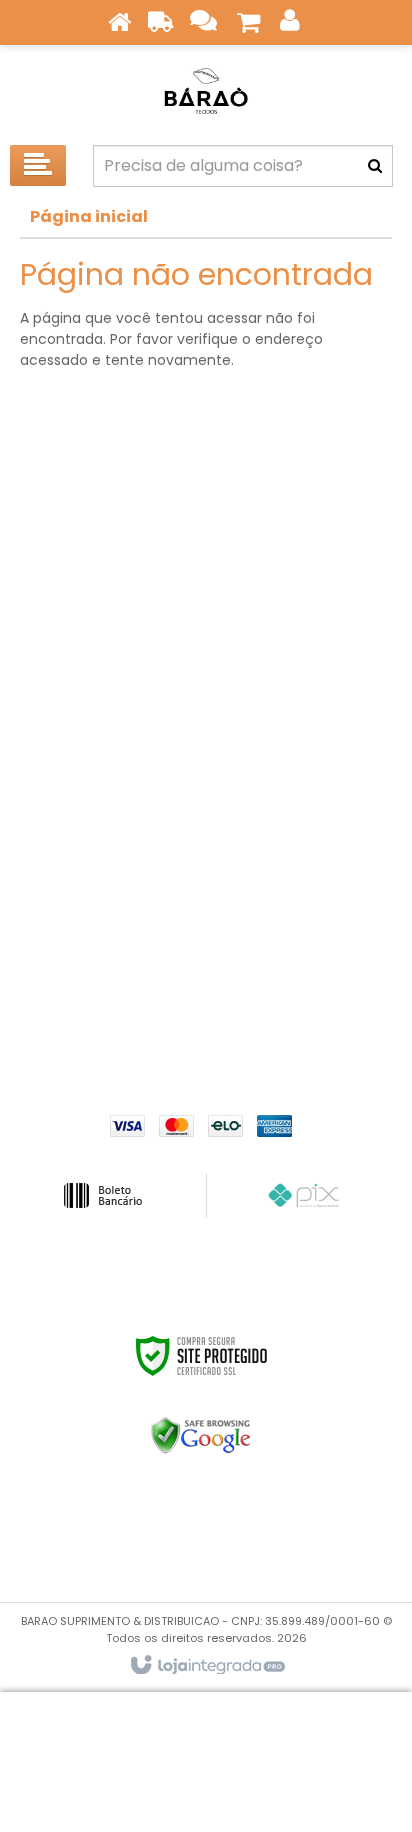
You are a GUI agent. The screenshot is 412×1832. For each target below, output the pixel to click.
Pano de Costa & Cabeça (104, 629)
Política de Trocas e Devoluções (206, 992)
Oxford (307, 689)
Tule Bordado (105, 749)
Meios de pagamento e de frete (206, 962)
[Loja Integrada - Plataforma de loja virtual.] (206, 1666)
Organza (308, 569)
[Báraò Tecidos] (206, 90)
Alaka (308, 749)
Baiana (104, 599)
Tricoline (308, 599)
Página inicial (89, 216)
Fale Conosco (206, 932)
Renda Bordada (308, 509)
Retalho (104, 689)
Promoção (104, 509)
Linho (307, 809)
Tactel (307, 719)
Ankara (104, 569)
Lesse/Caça (104, 779)
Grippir (105, 539)
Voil (307, 779)
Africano (104, 659)
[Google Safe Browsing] (201, 1436)
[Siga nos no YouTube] (349, 1521)
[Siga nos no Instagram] (349, 1551)
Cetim (307, 629)
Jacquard (105, 809)
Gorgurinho (308, 539)
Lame (307, 659)
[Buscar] (375, 166)
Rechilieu (105, 719)
